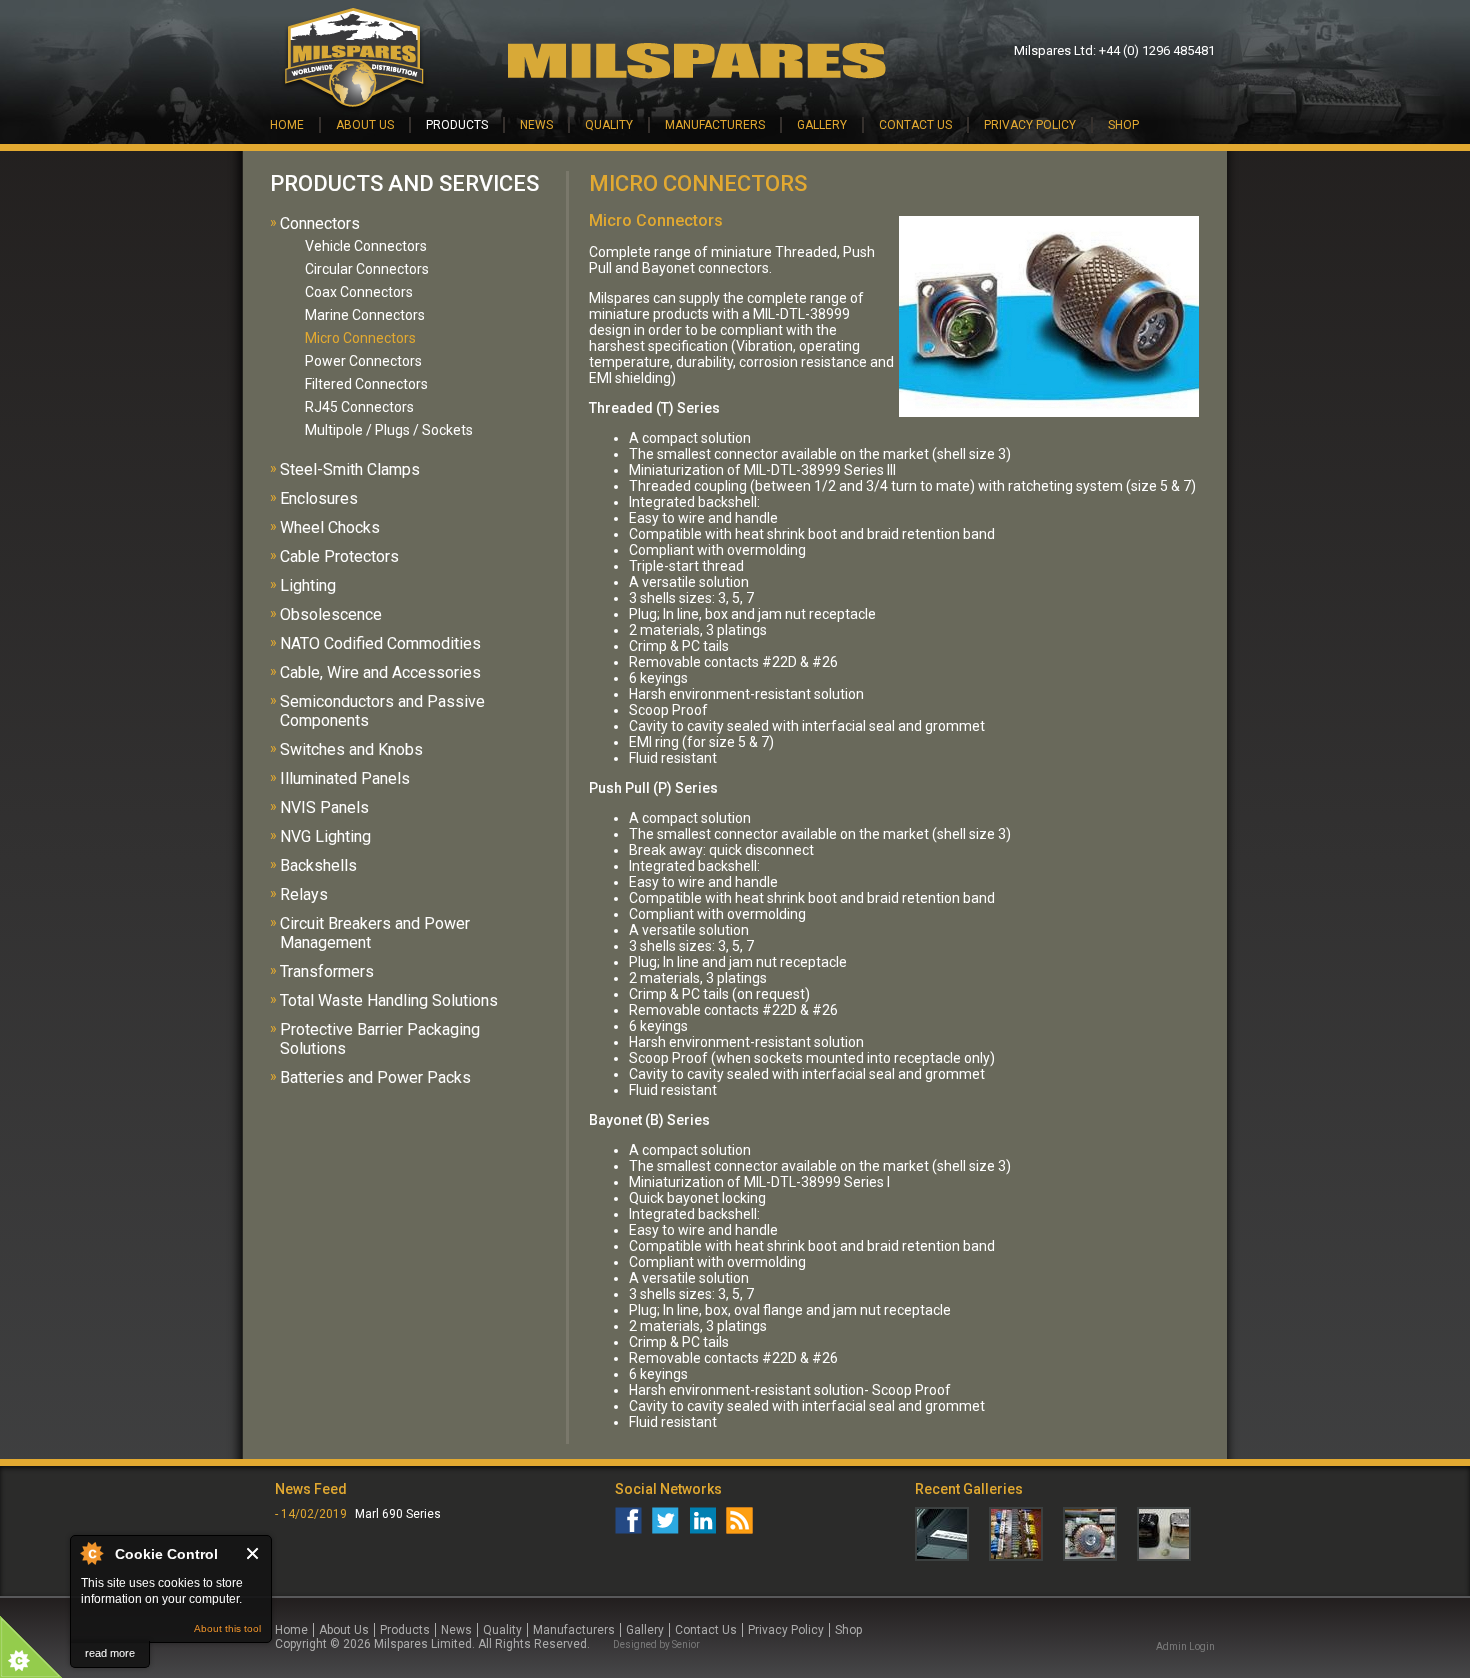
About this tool (227, 1628)
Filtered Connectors (366, 384)
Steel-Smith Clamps (350, 469)
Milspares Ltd (1053, 50)
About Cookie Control (91, 1553)
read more (110, 1653)
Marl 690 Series (398, 1514)
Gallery (822, 125)
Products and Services (404, 183)
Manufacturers (715, 125)
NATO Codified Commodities (380, 643)
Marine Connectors (365, 315)
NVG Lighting (325, 836)
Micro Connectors (360, 338)
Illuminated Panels (345, 778)
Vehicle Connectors (366, 246)
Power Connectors (363, 361)
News (536, 125)
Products (457, 125)
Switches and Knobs (351, 749)
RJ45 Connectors (359, 407)
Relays (304, 894)
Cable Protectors (339, 556)
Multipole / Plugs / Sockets (389, 430)
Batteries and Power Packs (375, 1077)
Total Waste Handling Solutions (389, 1000)
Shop (1123, 125)
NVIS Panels (324, 807)
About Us (365, 125)
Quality (609, 125)
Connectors (320, 223)
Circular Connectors (367, 269)
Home (287, 125)
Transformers (327, 971)
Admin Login (1185, 1646)
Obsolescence (331, 614)
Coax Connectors (359, 292)
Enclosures (319, 498)
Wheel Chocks (330, 527)
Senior (686, 1644)
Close (253, 1553)
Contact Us (915, 125)
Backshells (318, 865)
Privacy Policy (1030, 125)
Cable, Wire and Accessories (380, 672)
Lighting (308, 585)
